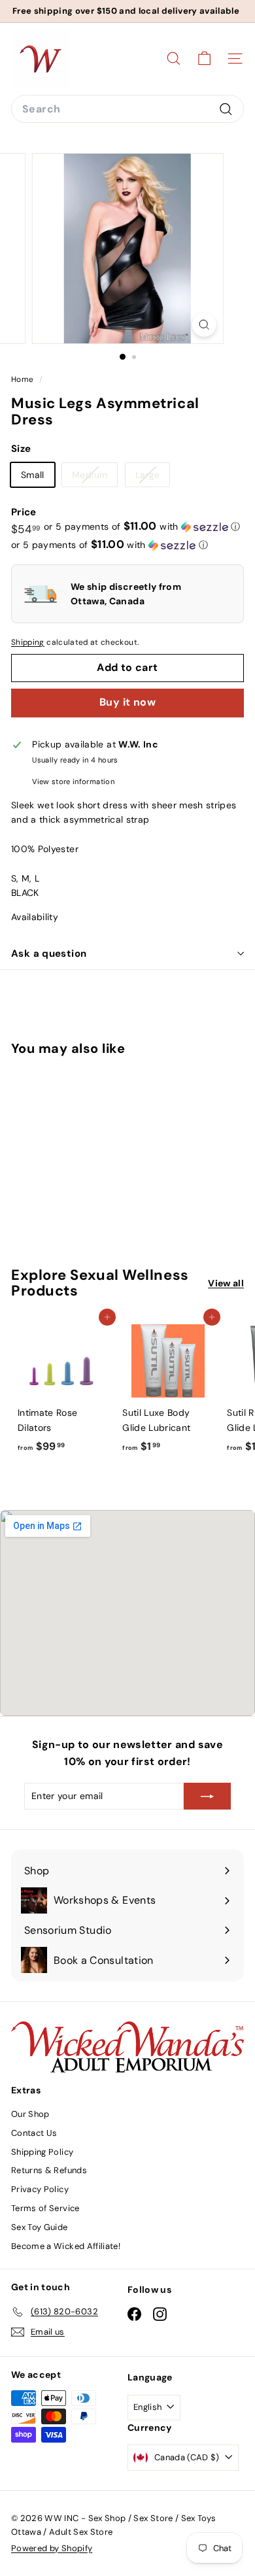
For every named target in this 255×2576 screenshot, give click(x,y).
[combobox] (127, 109)
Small (33, 475)
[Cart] (204, 59)
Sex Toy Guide (40, 2227)
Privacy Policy (40, 2189)
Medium (94, 477)
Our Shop (30, 2114)
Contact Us (34, 2133)
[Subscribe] (207, 1796)
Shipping (28, 642)
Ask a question (49, 953)
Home (24, 379)
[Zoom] (204, 325)
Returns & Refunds (49, 2170)
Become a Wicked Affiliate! (66, 2246)
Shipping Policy (42, 2152)
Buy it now (127, 702)
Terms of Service (45, 2208)
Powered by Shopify (52, 2548)
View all (226, 1283)
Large (153, 477)
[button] (142, 526)
